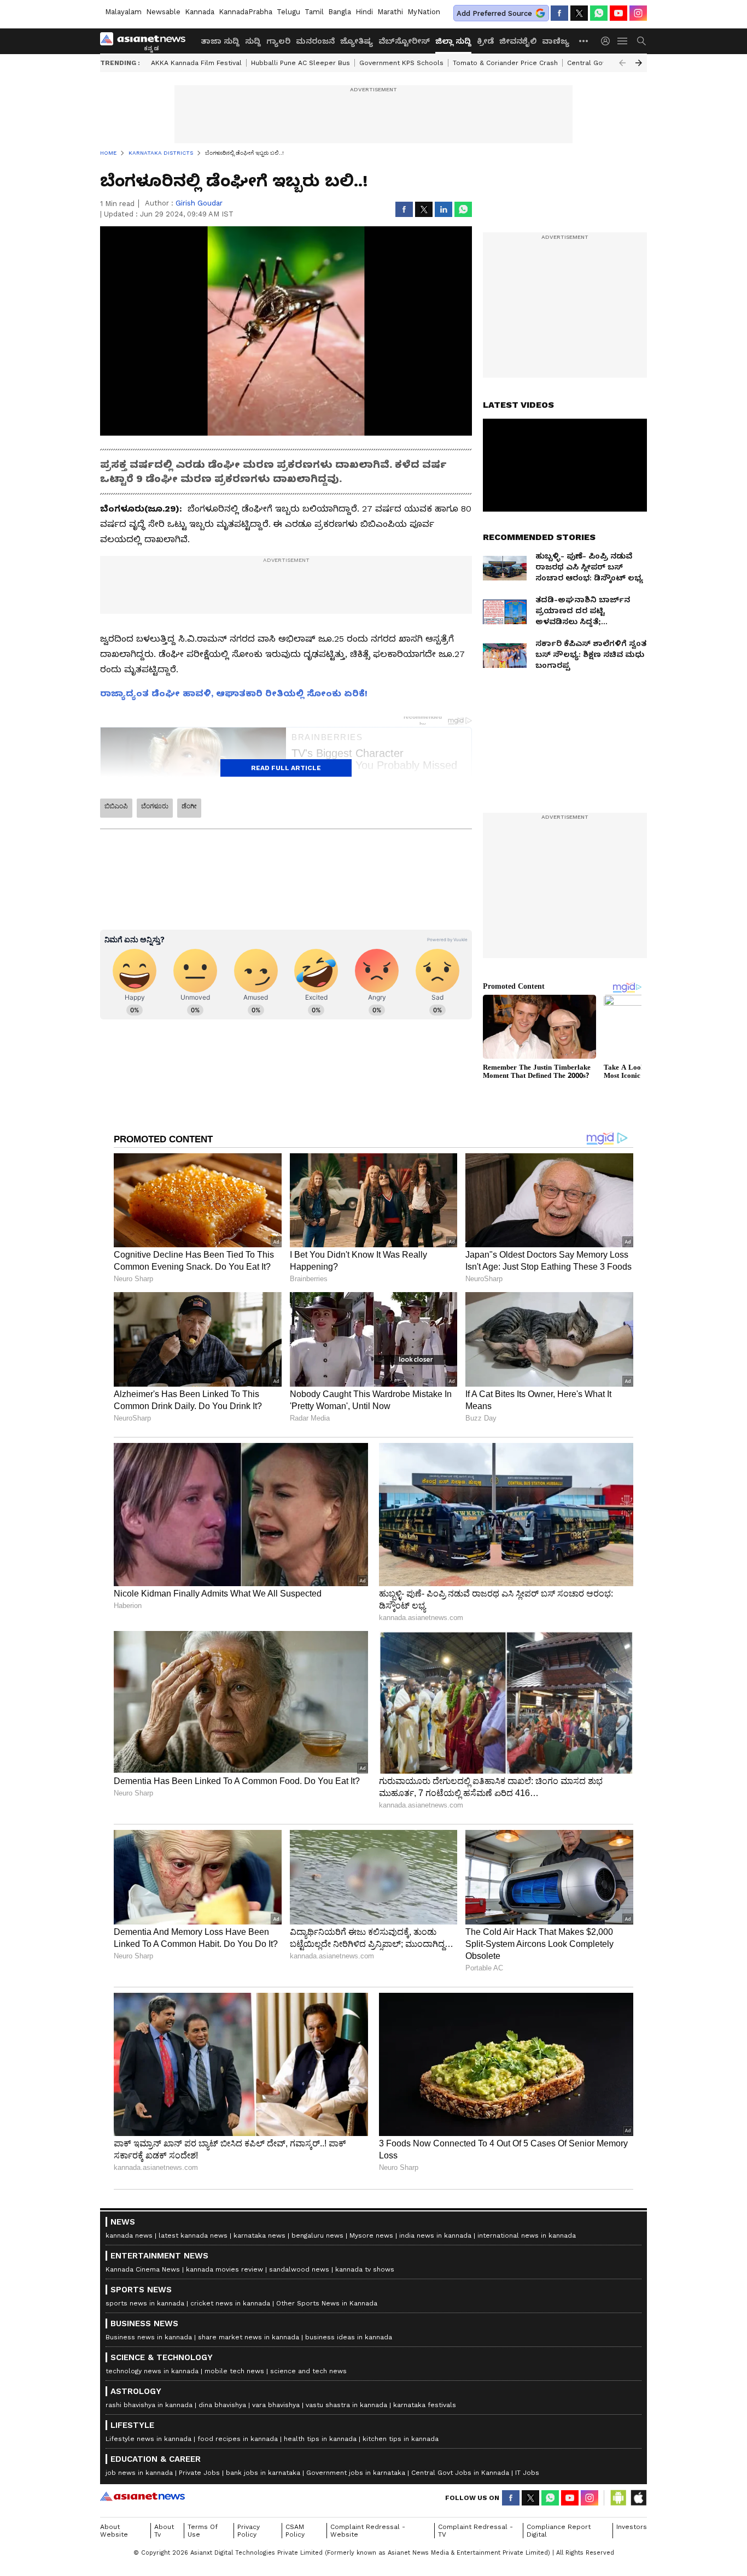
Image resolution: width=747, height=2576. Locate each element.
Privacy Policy (249, 2531)
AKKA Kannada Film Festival (196, 63)
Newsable (163, 12)
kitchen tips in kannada (401, 2439)
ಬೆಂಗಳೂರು (155, 806)
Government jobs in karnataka (356, 2473)
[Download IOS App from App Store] (638, 2498)
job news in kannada (139, 2473)
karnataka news (259, 2235)
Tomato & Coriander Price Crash (505, 63)
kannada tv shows (365, 2269)
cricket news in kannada (230, 2303)
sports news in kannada (145, 2303)
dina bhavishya (222, 2405)
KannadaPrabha (246, 12)
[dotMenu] (584, 41)
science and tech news (308, 2371)
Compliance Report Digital (559, 2531)
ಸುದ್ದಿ (253, 41)
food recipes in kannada (238, 2439)
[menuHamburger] (623, 41)
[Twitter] (579, 13)
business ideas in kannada (349, 2337)
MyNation (424, 12)
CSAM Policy (295, 2531)
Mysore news (371, 2235)
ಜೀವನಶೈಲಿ (518, 41)
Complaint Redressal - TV (475, 2531)
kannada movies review (224, 2269)
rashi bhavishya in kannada (149, 2405)
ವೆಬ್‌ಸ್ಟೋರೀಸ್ (404, 41)
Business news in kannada (149, 2337)
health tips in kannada (320, 2439)
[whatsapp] (599, 13)
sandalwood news (299, 2269)
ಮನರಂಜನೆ (315, 41)
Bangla (340, 12)
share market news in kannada (249, 2337)
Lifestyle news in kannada (148, 2439)
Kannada (200, 12)
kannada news (129, 2235)
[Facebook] (559, 13)
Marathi (390, 12)
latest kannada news (193, 2235)
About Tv (164, 2531)
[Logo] (147, 41)
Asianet (142, 2496)
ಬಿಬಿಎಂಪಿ (116, 806)
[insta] (638, 13)
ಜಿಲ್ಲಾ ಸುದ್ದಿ (453, 41)
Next (639, 63)
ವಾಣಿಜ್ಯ (556, 41)
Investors (632, 2527)
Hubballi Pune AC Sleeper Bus (300, 63)
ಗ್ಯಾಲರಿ (278, 41)
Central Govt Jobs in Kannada (460, 2473)
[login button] (608, 41)
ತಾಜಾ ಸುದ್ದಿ (220, 41)
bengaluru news (317, 2235)
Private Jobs (199, 2473)
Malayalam (123, 12)
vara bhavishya (276, 2405)
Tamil (314, 12)
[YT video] (618, 13)
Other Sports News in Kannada (327, 2303)
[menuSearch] (641, 41)
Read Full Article (286, 768)
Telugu (288, 12)
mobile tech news (234, 2371)
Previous (622, 63)
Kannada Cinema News (143, 2269)
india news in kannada (435, 2235)
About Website (114, 2531)
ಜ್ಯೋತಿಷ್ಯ (357, 41)
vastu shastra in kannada (346, 2405)
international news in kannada (527, 2235)
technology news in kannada (152, 2371)
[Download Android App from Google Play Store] (618, 2498)
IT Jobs (527, 2473)
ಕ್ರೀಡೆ (485, 41)
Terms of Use (203, 2531)
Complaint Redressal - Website (368, 2531)
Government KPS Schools (401, 63)
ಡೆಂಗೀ (189, 806)
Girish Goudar (199, 203)
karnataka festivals (425, 2405)
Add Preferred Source (494, 13)
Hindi (364, 12)
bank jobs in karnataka (263, 2473)
